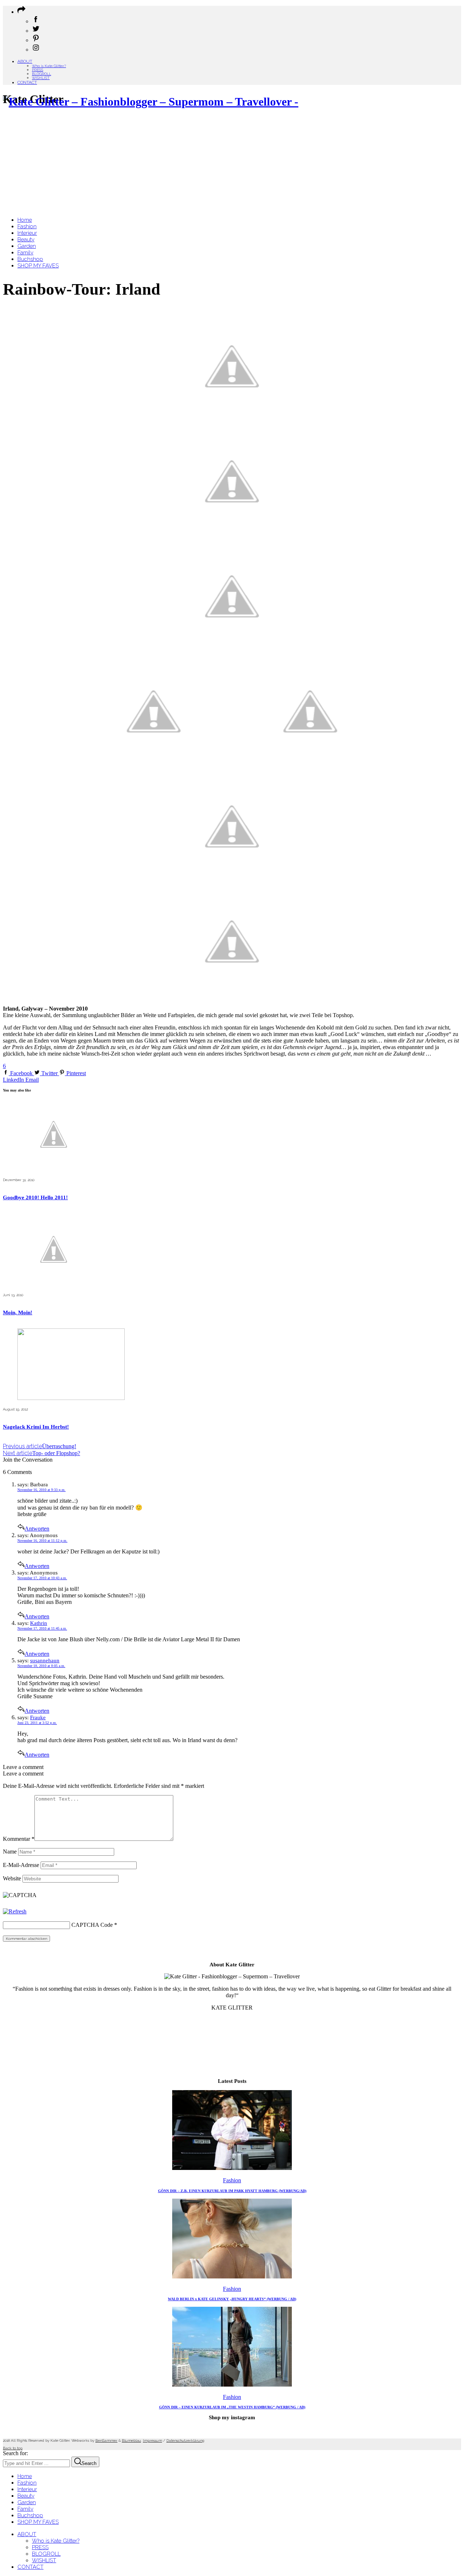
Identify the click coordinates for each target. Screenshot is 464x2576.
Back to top (13, 2448)
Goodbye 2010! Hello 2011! (35, 1197)
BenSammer (106, 2440)
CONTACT (27, 82)
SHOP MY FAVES (38, 2522)
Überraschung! (40, 1446)
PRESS (38, 70)
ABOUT (25, 61)
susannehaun (45, 1660)
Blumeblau (131, 2440)
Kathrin (39, 1623)
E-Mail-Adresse (21, 1865)
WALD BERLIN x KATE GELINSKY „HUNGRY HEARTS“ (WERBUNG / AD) (232, 2299)
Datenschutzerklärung (185, 2440)
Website (12, 1878)
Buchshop (30, 2515)
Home (25, 2476)
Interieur (27, 2489)
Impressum (152, 2440)
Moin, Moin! (18, 1312)
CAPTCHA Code (92, 1925)
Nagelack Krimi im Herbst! (36, 1427)
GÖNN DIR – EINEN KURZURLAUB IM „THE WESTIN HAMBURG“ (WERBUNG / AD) (232, 2407)
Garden (27, 2502)
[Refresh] (15, 1911)
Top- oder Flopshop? (42, 1453)
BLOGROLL (42, 74)
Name (10, 1852)
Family (25, 2509)
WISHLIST (41, 78)
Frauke (38, 1717)
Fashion (232, 2180)
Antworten (37, 1529)
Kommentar (19, 1839)
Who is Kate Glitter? (49, 66)
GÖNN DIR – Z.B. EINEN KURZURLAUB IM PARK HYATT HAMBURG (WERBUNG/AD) (232, 2191)
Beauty (26, 2496)
